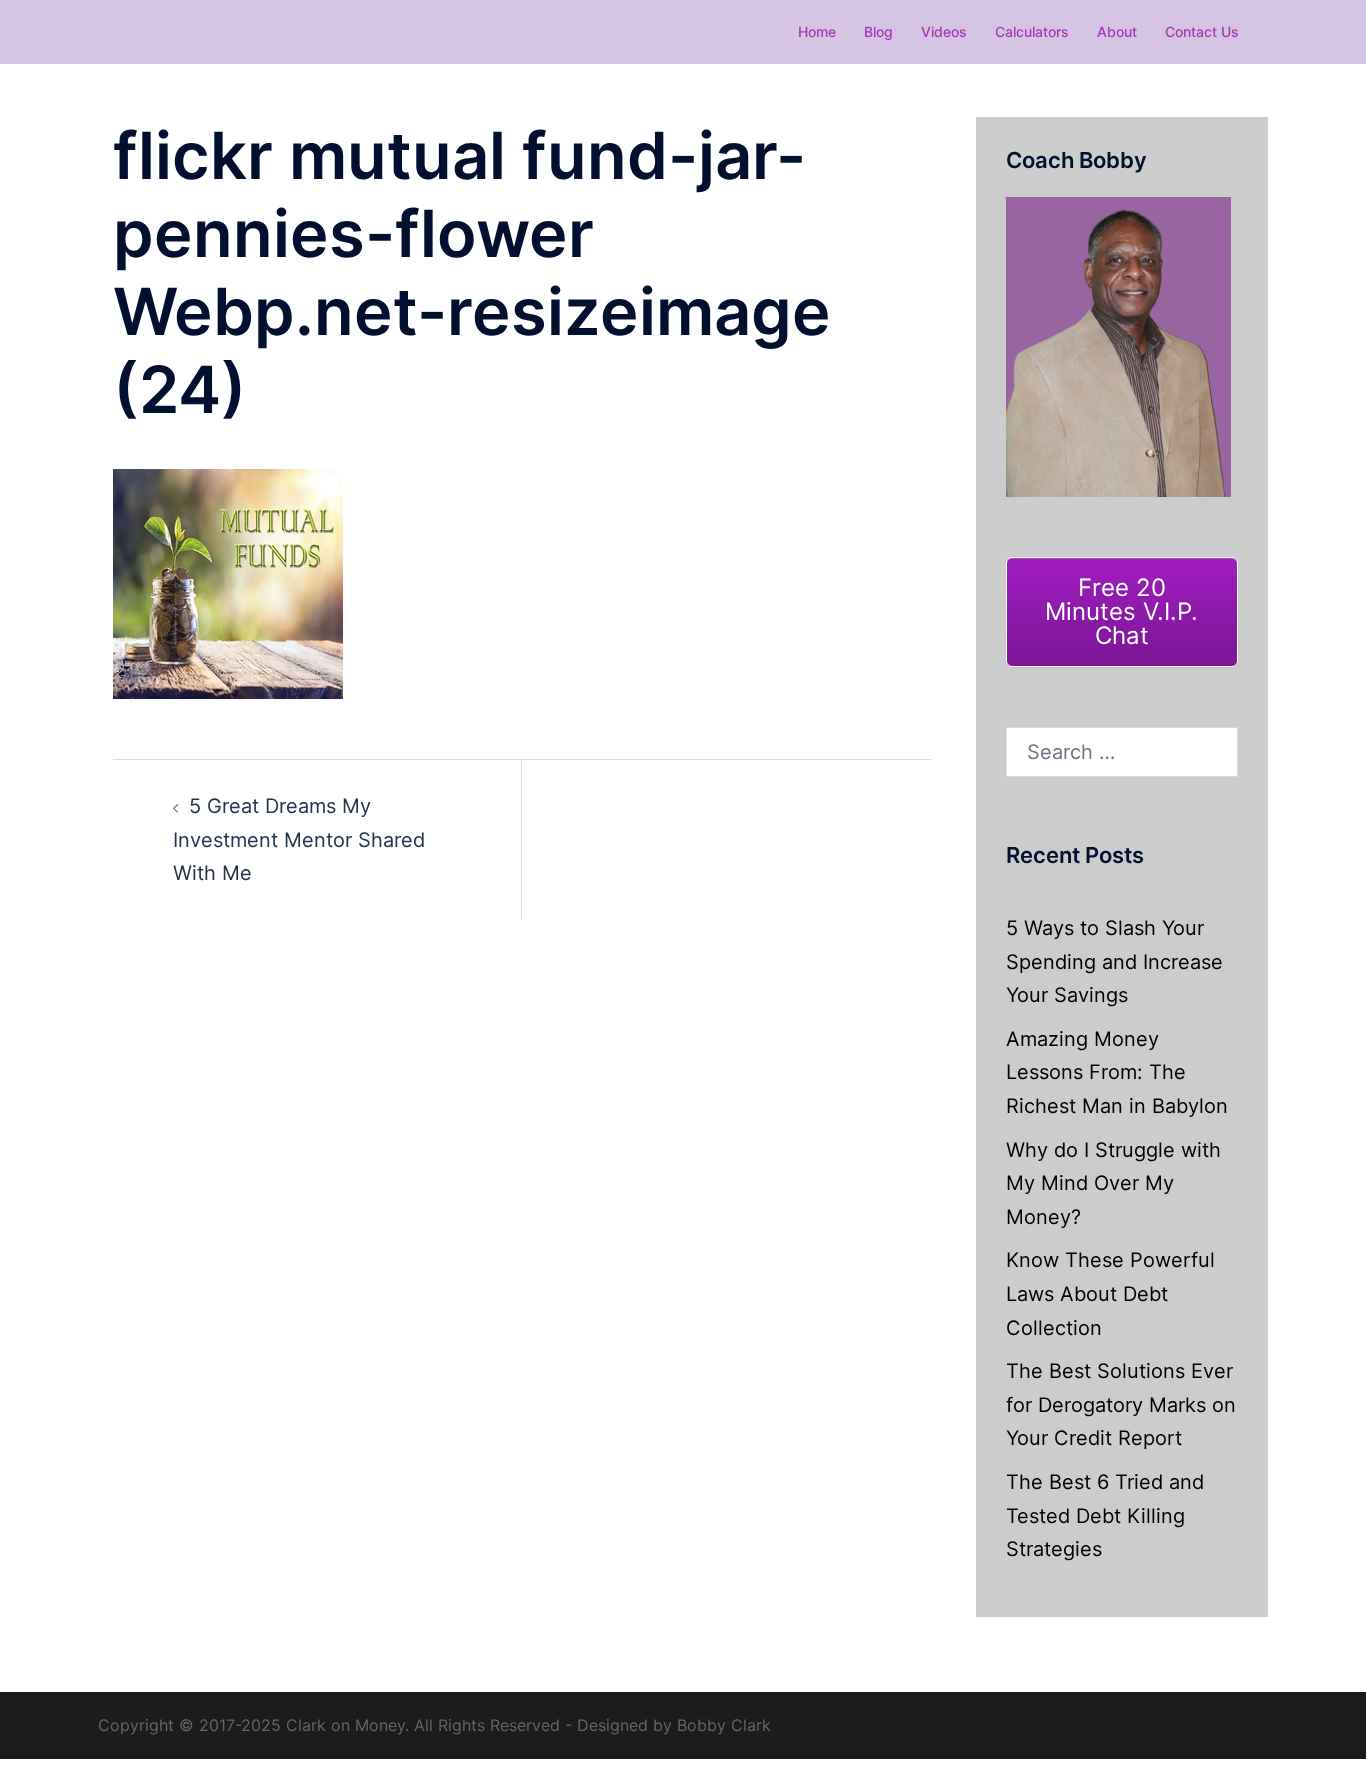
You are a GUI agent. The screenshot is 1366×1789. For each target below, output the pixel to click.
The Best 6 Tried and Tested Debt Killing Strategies (1105, 1515)
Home (817, 31)
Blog (878, 31)
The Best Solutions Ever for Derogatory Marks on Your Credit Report (1121, 1404)
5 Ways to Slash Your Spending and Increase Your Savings (1114, 961)
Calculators (1032, 31)
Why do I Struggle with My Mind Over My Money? (1113, 1183)
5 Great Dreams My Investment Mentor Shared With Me (299, 839)
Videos (944, 31)
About (1117, 31)
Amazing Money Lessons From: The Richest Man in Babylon (1117, 1072)
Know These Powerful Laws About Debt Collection (1110, 1293)
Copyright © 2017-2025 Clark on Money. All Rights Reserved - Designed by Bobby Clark (434, 1725)
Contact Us (1202, 31)
